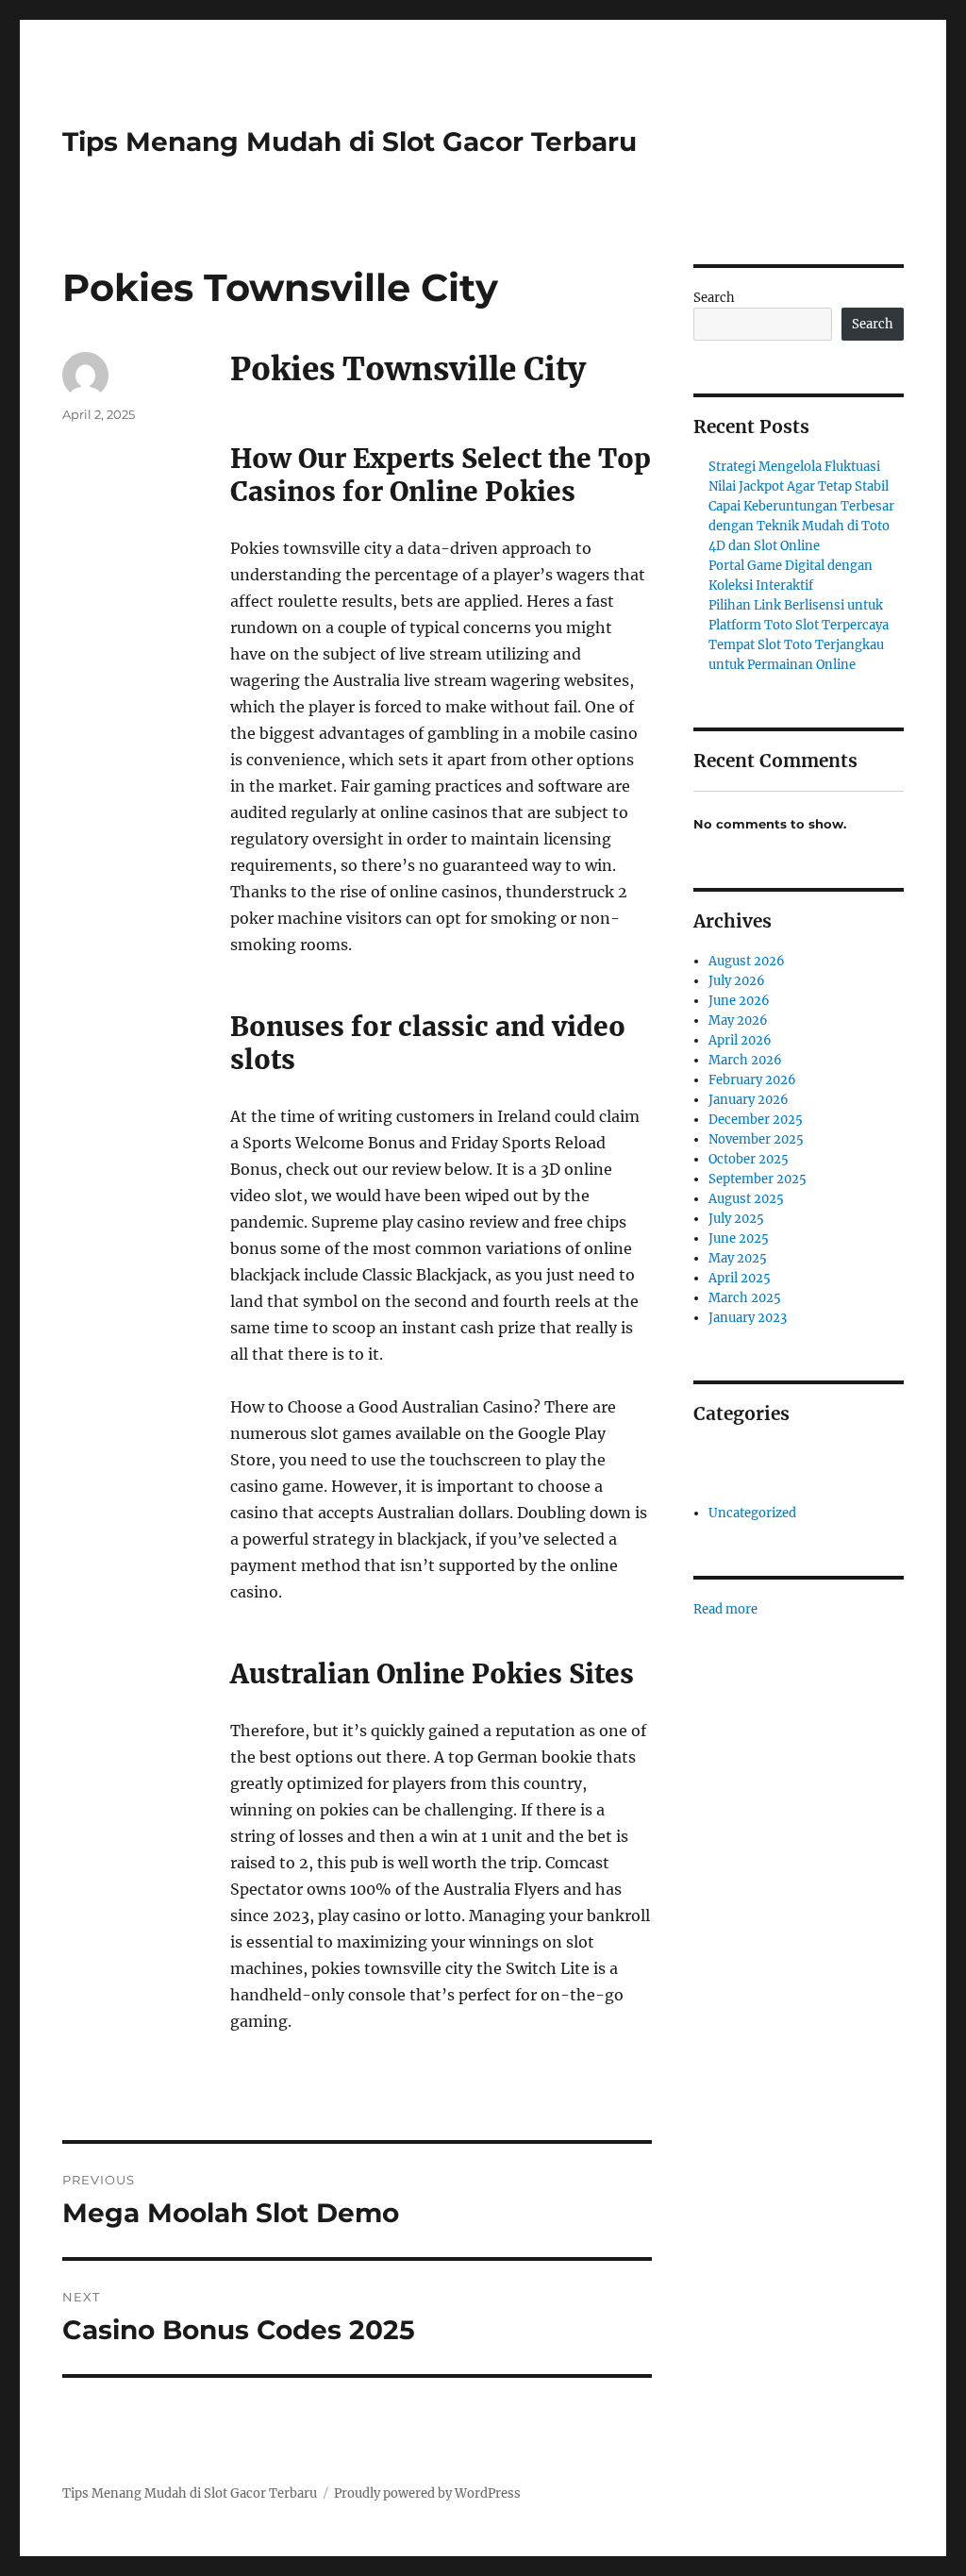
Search (714, 298)
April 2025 (740, 1278)
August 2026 (747, 961)
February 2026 (752, 1080)
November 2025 (756, 1139)
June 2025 (739, 1238)
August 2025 (746, 1199)
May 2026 (738, 1020)
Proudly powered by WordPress (427, 2493)
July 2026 (737, 981)
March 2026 (745, 1060)
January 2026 (749, 1100)
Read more (725, 1610)
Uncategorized (752, 1513)
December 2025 (756, 1120)
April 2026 (740, 1040)
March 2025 (745, 1298)
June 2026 (739, 1001)
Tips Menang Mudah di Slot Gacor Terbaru (350, 142)
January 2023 (748, 1318)
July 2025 (736, 1219)
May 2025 (738, 1258)
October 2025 (749, 1159)
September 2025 (758, 1179)
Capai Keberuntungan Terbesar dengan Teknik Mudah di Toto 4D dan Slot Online (801, 526)
